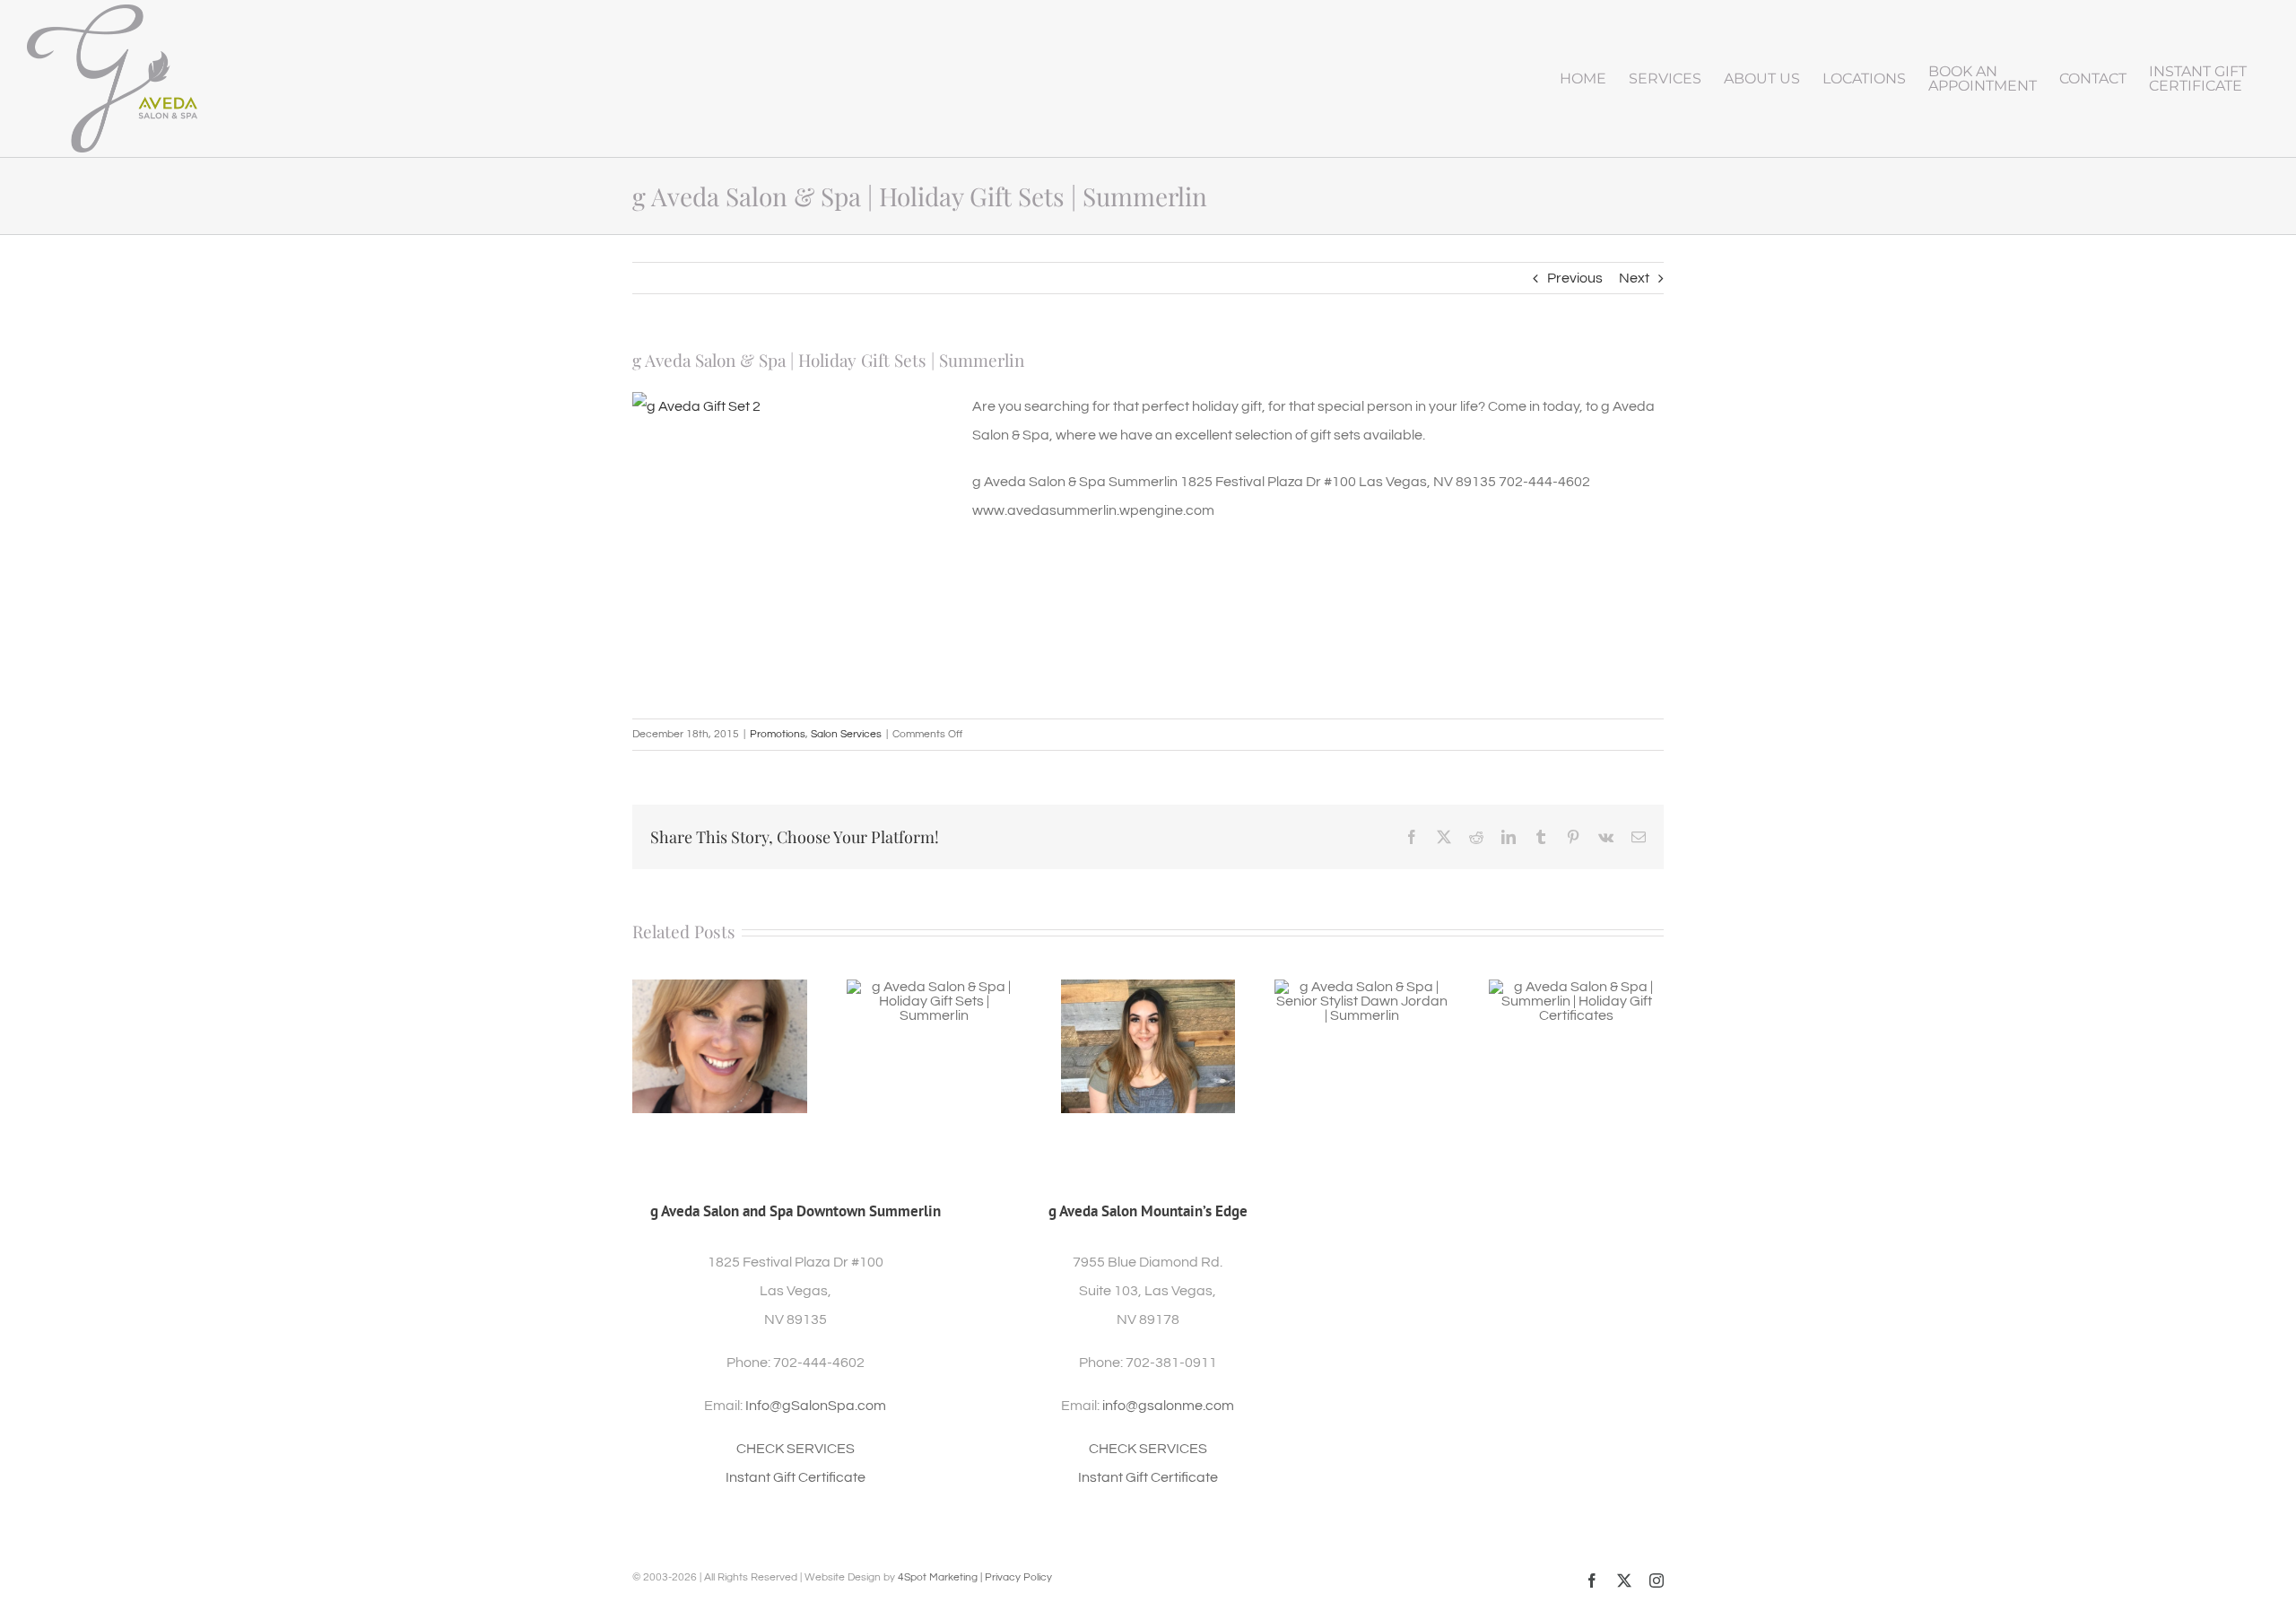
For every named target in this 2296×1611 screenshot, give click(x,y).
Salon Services (846, 734)
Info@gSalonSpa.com (816, 1406)
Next (1634, 278)
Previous (1575, 278)
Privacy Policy (1018, 1577)
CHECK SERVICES (796, 1449)
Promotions (778, 734)
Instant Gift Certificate (796, 1477)
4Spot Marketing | (941, 1577)
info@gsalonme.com (1168, 1406)
